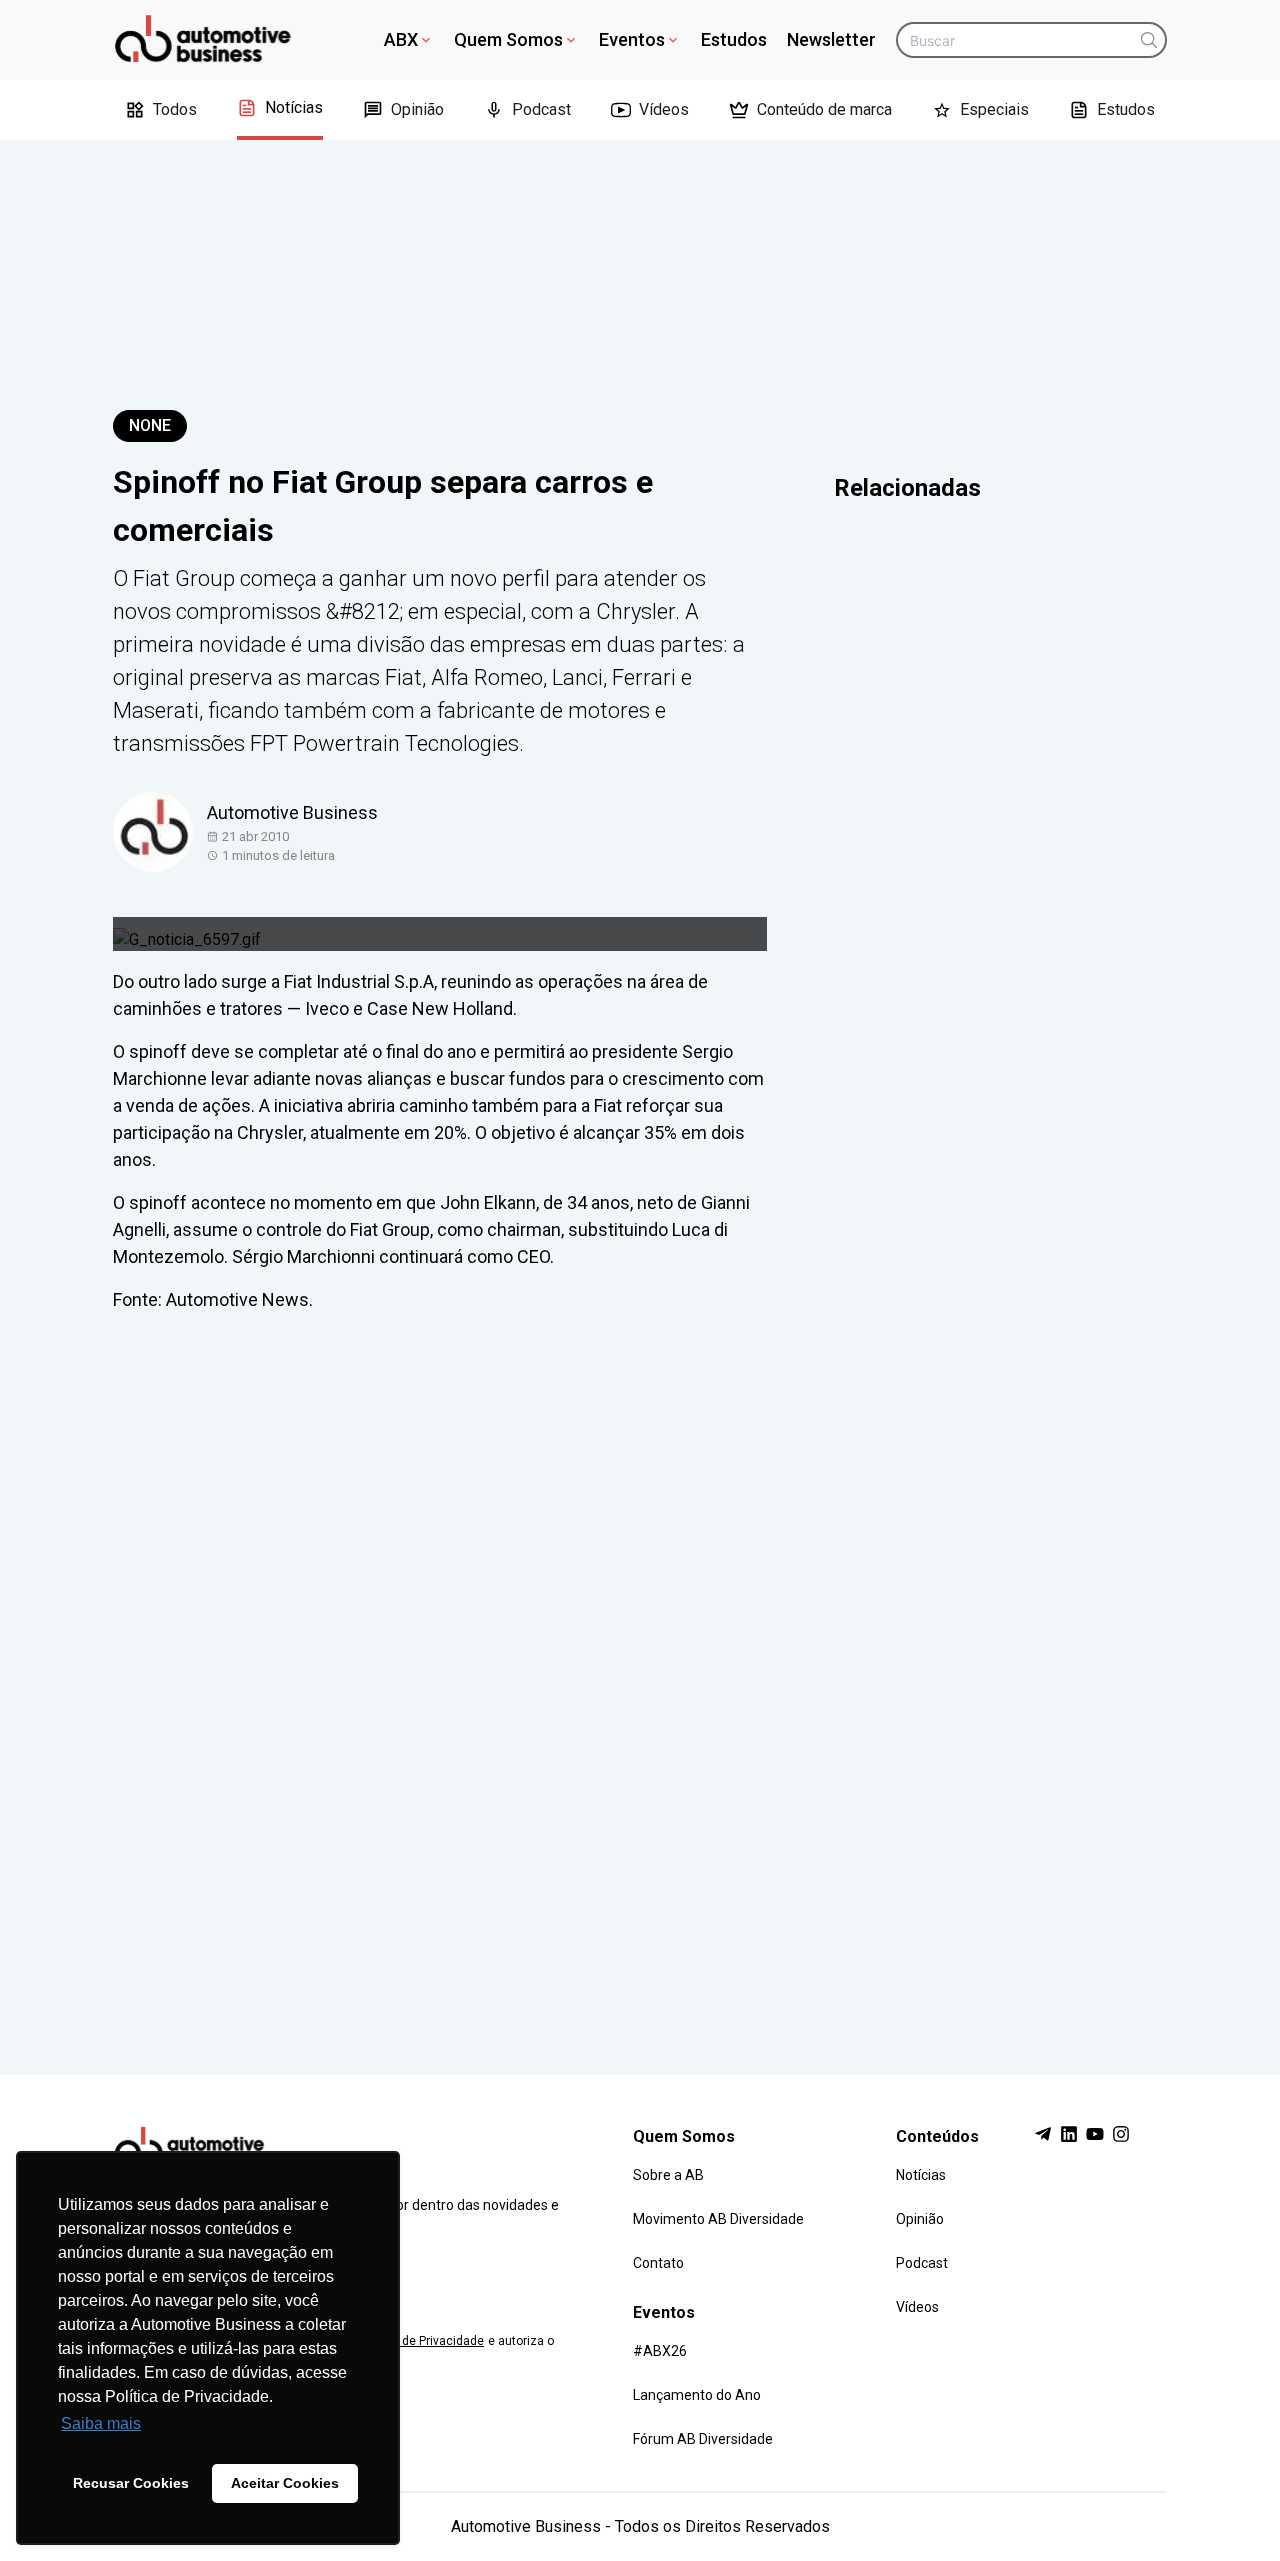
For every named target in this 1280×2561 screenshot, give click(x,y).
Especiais (994, 109)
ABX (401, 39)
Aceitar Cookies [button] (285, 2483)
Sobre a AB (668, 2175)
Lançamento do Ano (697, 2395)
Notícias (294, 107)
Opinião (417, 109)
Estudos (734, 39)
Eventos (632, 39)
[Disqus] (640, 1675)
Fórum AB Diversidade (703, 2439)
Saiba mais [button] (101, 2423)
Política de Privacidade (421, 2341)
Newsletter (831, 39)
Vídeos (664, 109)
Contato (658, 2263)
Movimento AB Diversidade (718, 2219)
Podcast (541, 109)
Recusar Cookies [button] (131, 2483)
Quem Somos (508, 39)
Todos (175, 109)
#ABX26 (660, 2351)
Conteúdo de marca (824, 109)
